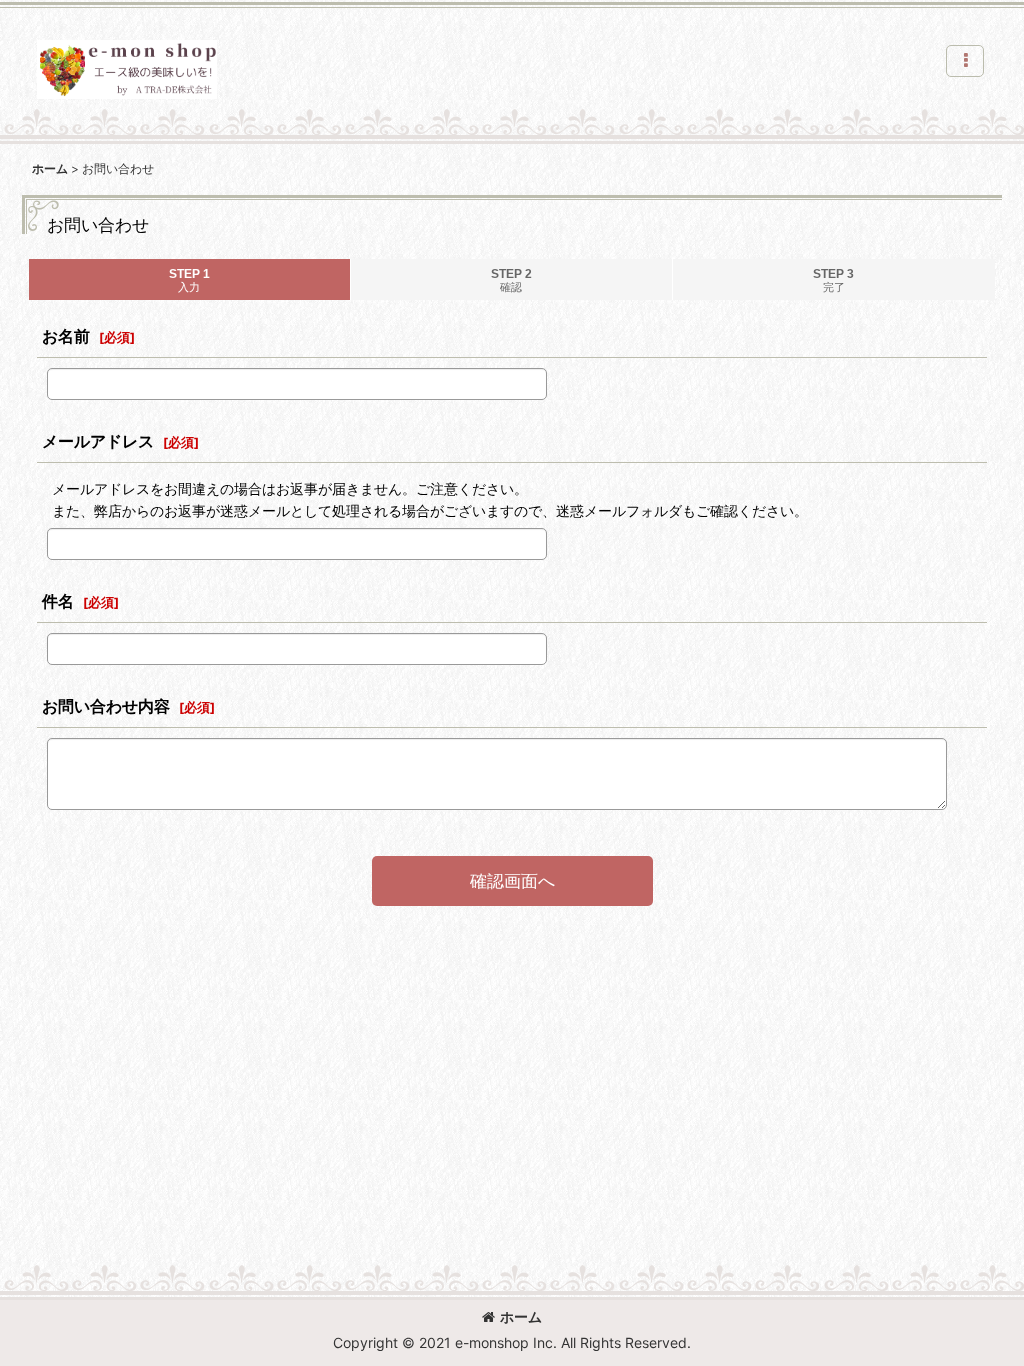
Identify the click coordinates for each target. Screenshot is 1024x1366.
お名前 (66, 336)
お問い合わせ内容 (106, 706)
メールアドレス (98, 441)
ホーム (521, 1316)
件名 (58, 601)
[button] (965, 61)
